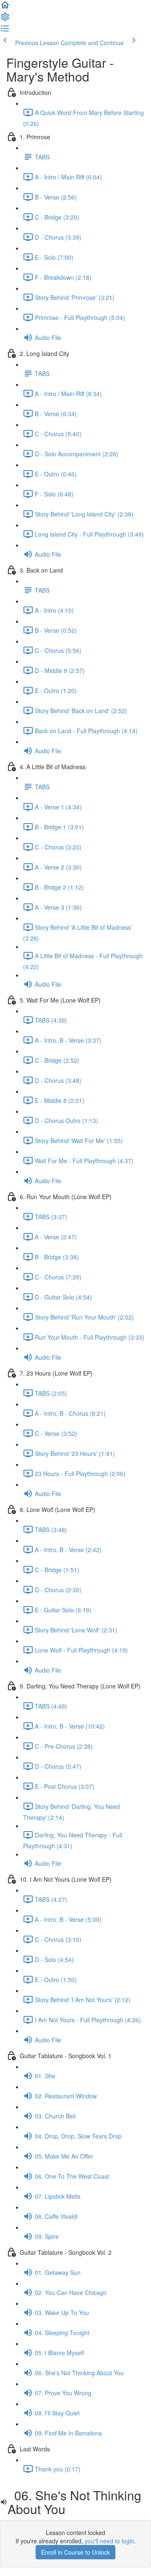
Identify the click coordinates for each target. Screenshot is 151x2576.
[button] (5, 8)
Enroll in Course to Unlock (75, 2552)
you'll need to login (109, 2541)
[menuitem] (5, 19)
